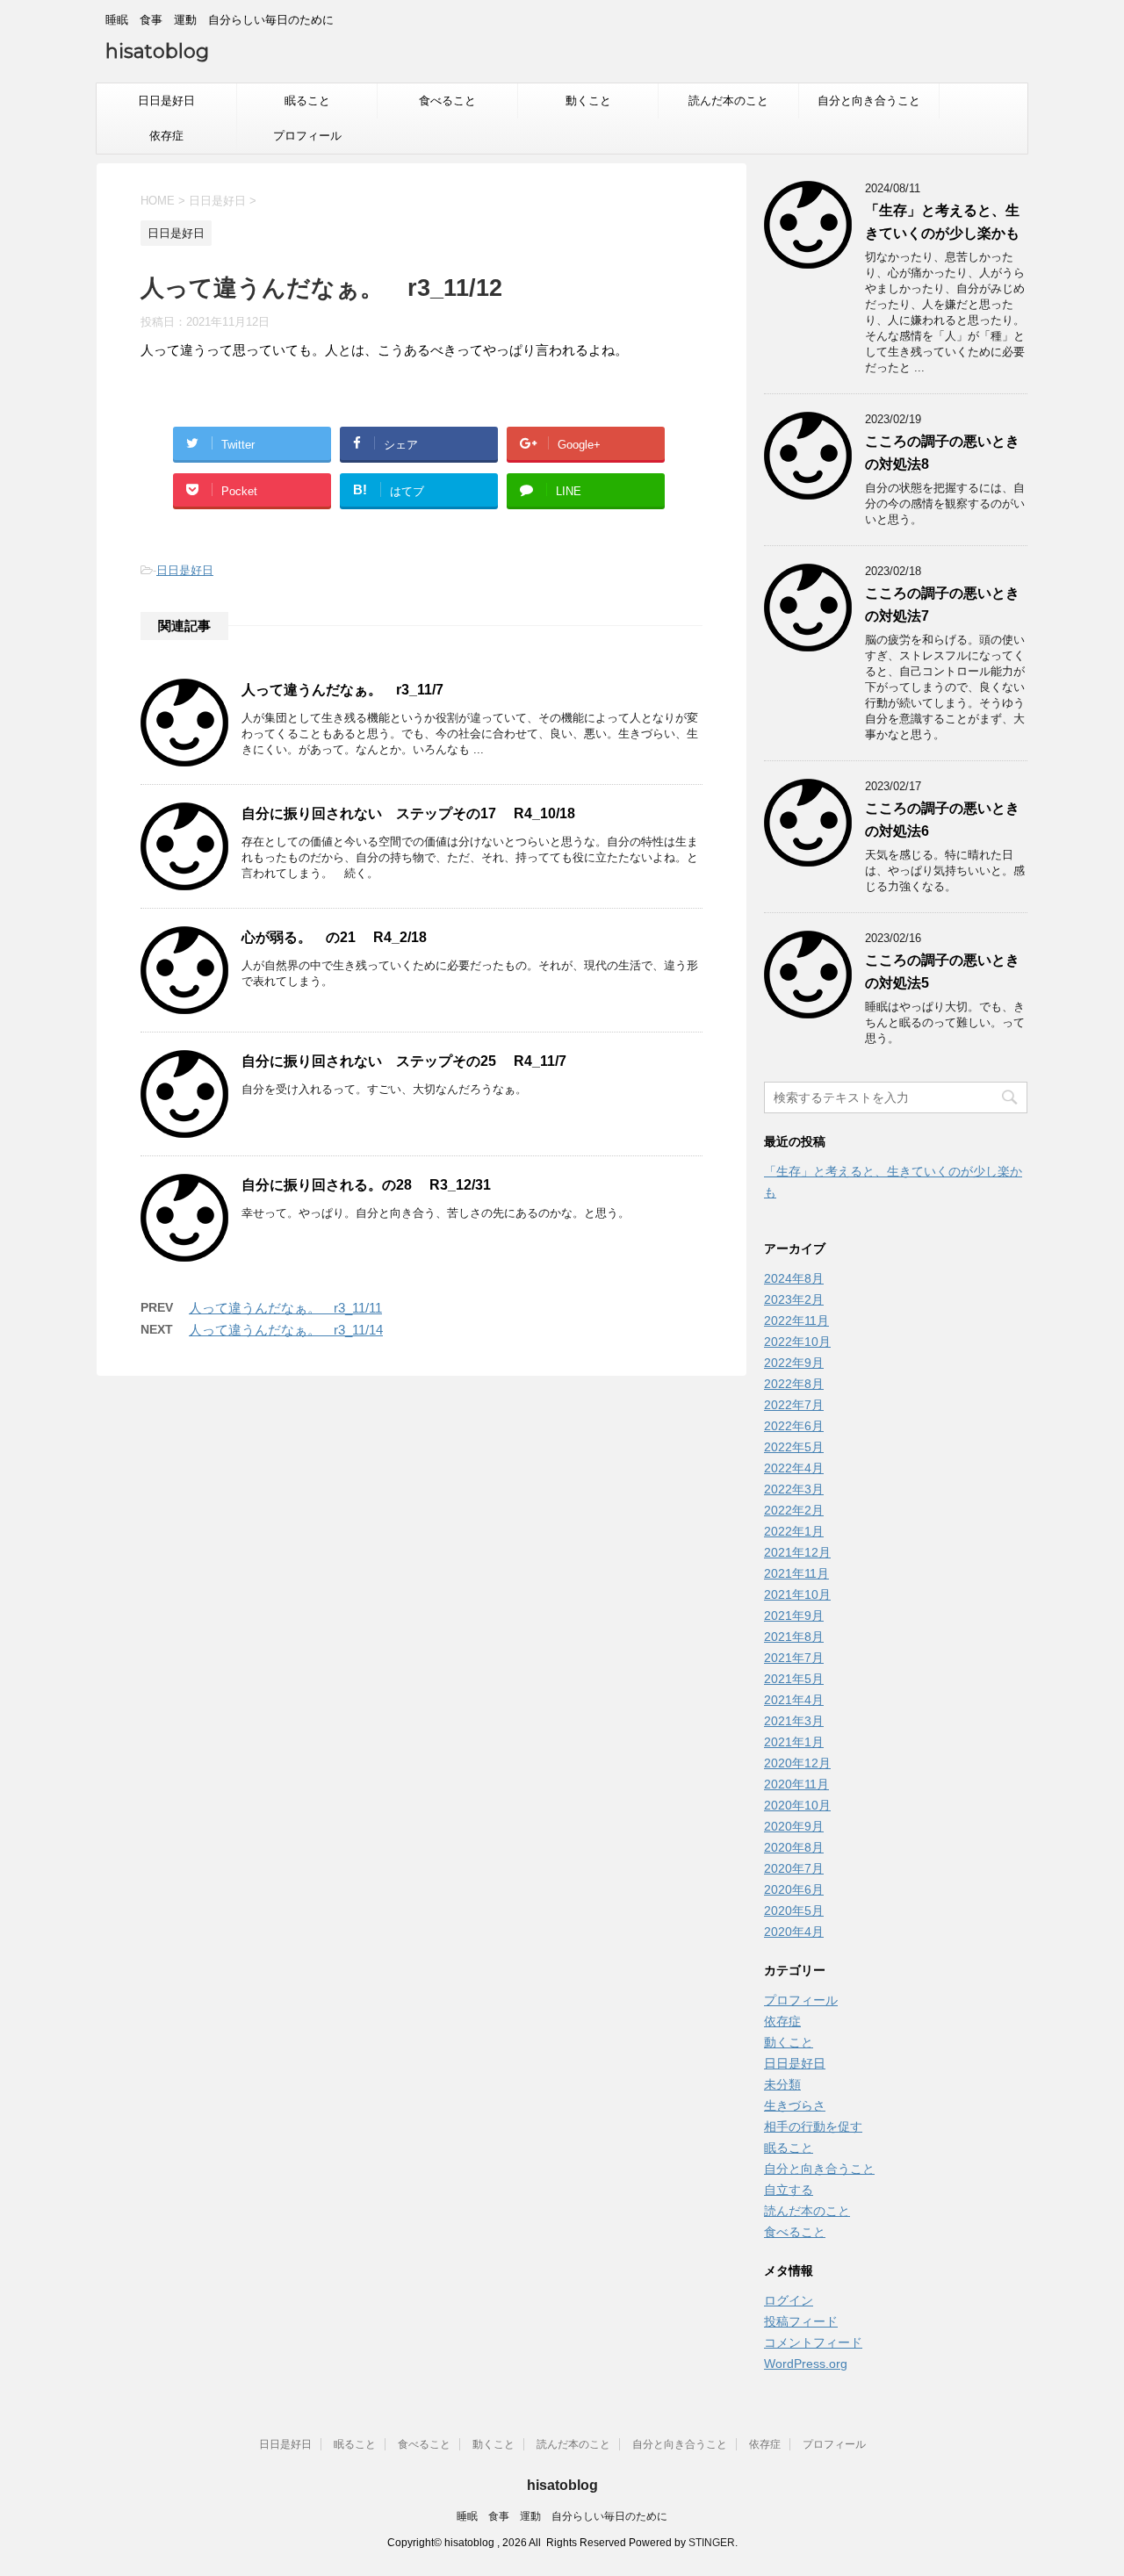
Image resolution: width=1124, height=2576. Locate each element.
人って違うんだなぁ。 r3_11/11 (285, 1308)
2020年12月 (797, 1763)
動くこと (588, 101)
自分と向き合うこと (869, 101)
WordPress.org (806, 2364)
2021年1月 (794, 1742)
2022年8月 (794, 1384)
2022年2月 (794, 1510)
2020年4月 (794, 1932)
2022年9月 (794, 1363)
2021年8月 (794, 1637)
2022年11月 (796, 1320)
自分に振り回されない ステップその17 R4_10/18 (408, 813)
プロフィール (307, 136)
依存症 (166, 136)
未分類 (782, 2084)
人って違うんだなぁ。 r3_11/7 (342, 690)
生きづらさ (795, 2105)
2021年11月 (796, 1573)
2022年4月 (794, 1468)
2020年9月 (794, 1826)
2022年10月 (797, 1342)
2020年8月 (794, 1847)
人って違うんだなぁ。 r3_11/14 (286, 1330)
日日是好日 (166, 101)
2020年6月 (794, 1889)
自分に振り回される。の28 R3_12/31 (366, 1185)
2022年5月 (794, 1447)
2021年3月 (794, 1721)
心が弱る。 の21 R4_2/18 (334, 937)
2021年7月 (794, 1658)
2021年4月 (794, 1700)
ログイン (789, 2300)
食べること (447, 101)
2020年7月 (794, 1868)
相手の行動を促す (813, 2126)
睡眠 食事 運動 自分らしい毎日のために (562, 2516)
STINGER (712, 2543)
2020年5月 (794, 1910)
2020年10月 (797, 1805)
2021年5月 (794, 1679)
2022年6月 (794, 1426)
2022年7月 (794, 1405)
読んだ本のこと (728, 101)
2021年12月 (797, 1552)
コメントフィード (813, 2342)
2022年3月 (794, 1489)
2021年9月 (794, 1615)
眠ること (307, 101)
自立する (789, 2190)
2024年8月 (794, 1278)
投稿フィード (801, 2321)
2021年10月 (797, 1594)
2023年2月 (794, 1299)
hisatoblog (157, 51)
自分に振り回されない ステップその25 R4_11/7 (404, 1061)
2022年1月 (794, 1531)
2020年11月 (796, 1784)
